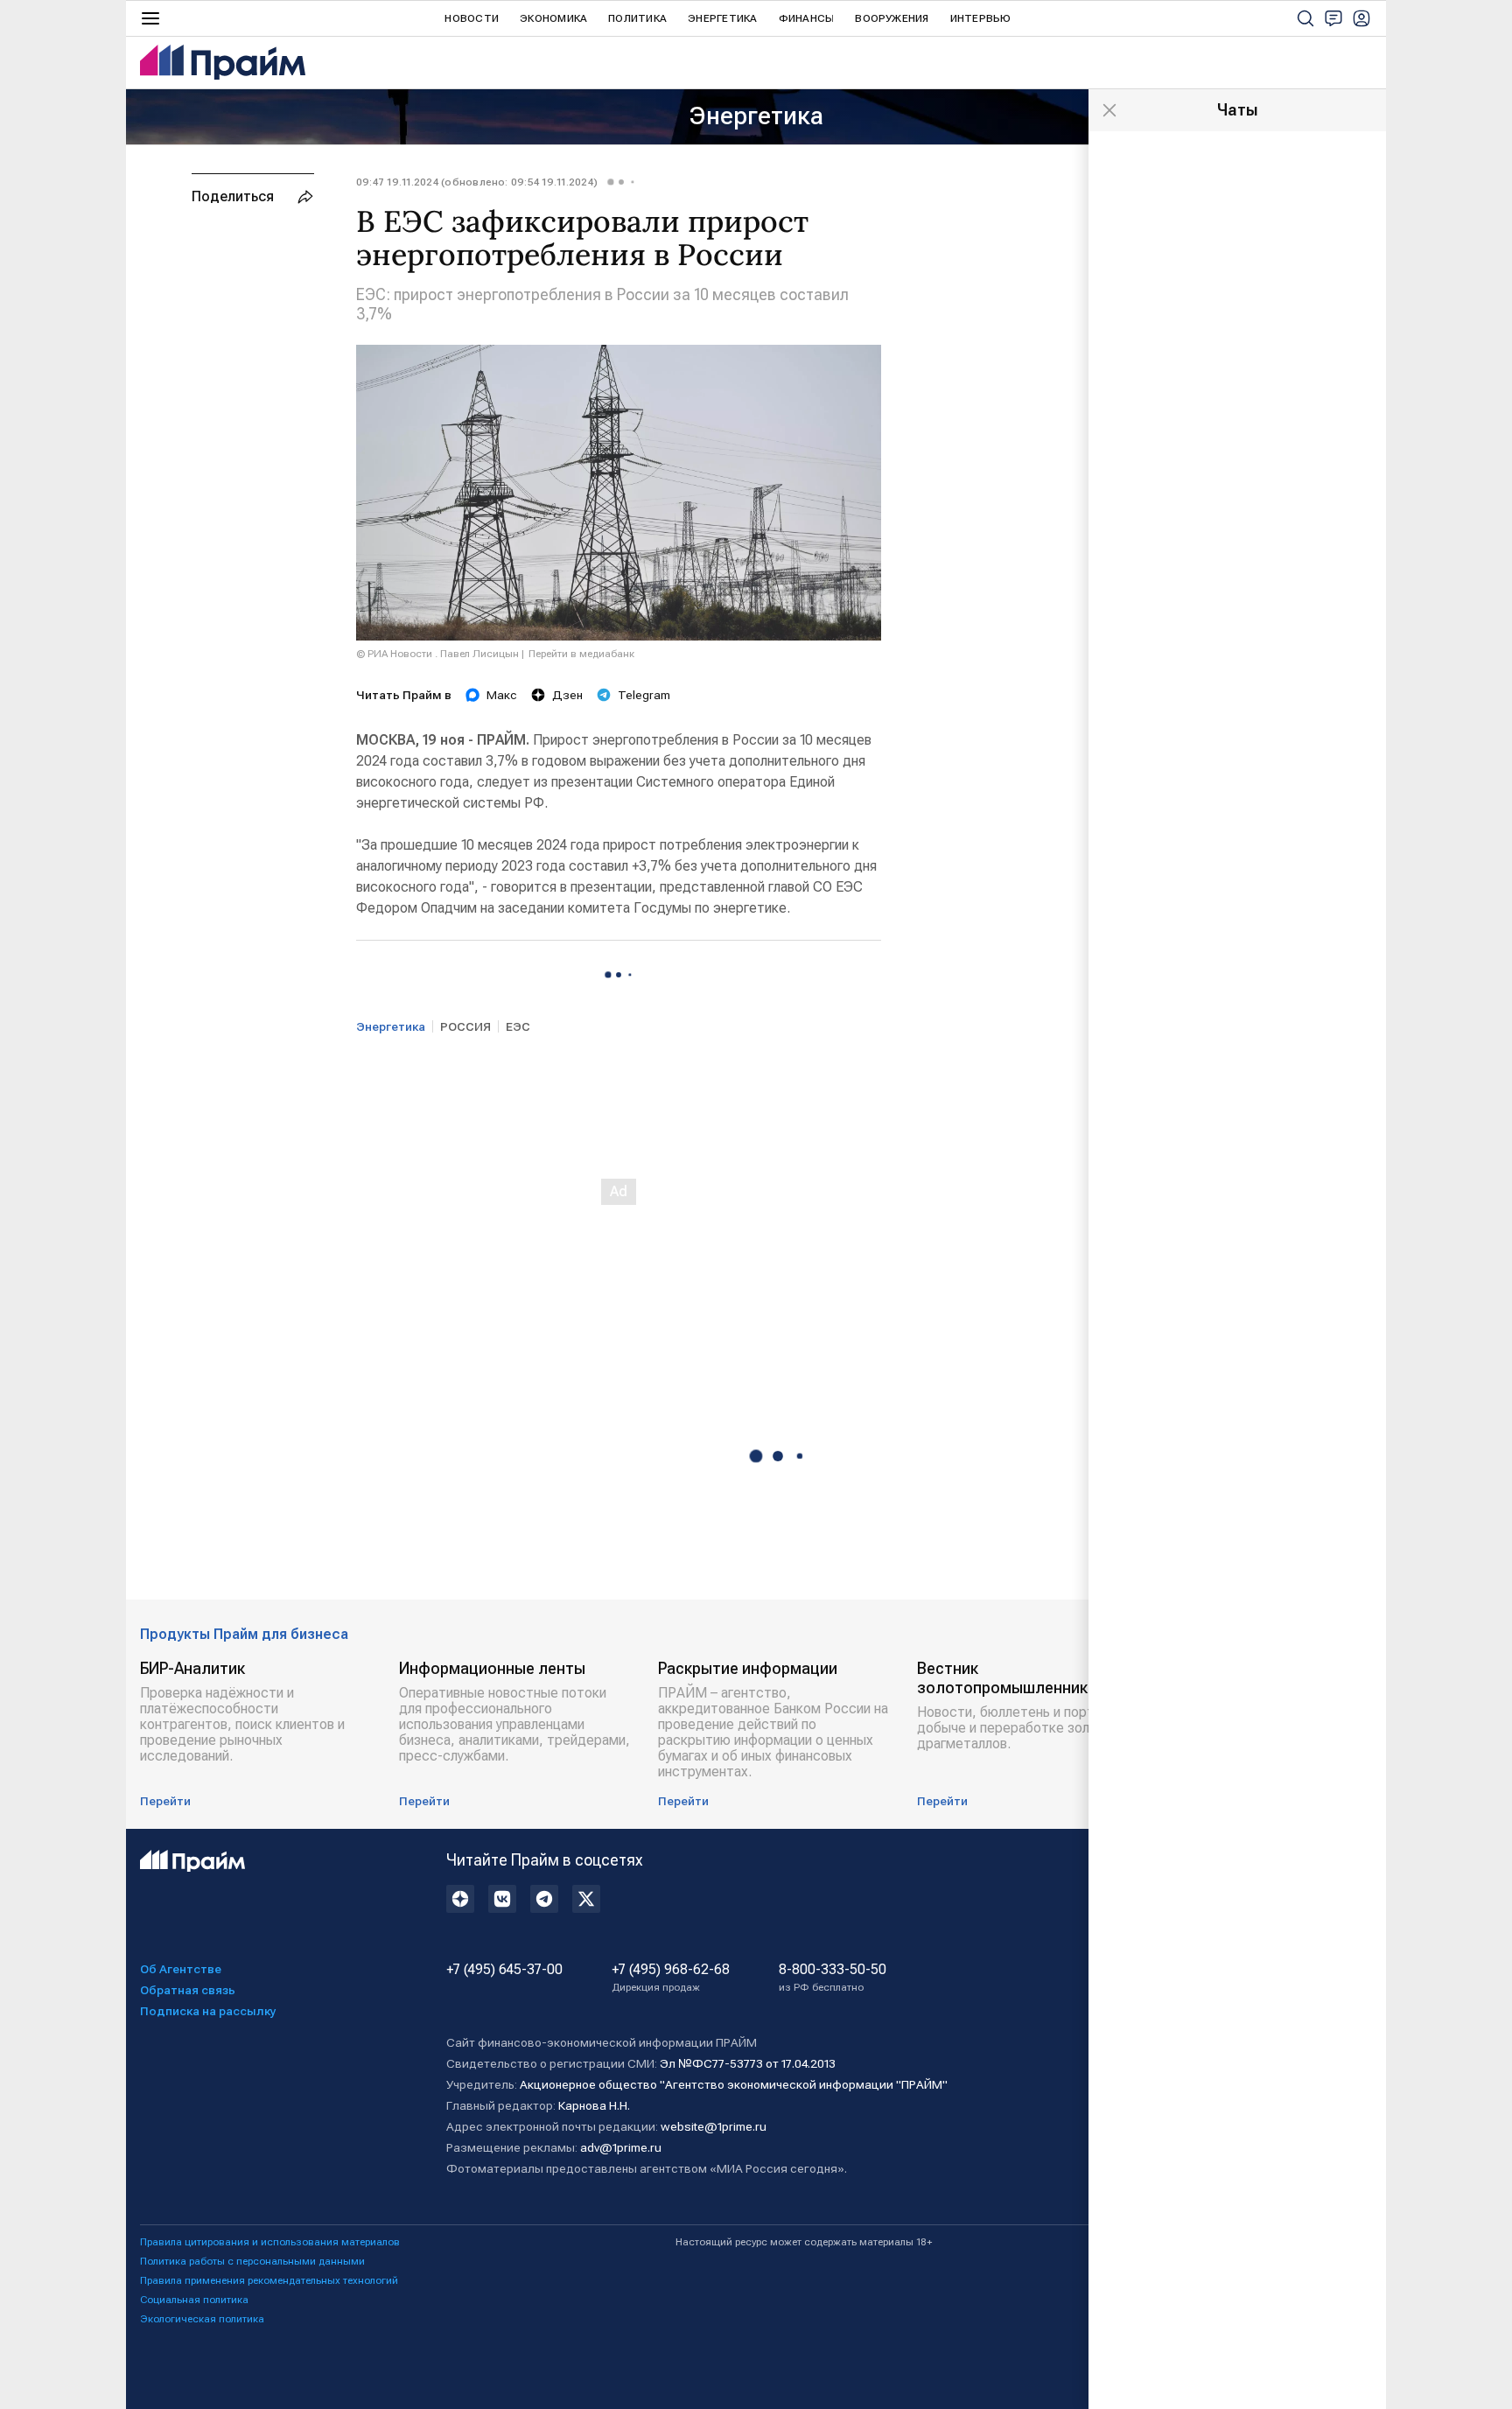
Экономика (553, 18)
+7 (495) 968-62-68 (671, 1978)
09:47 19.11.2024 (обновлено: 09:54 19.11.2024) (477, 182)
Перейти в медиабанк (581, 654)
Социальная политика (194, 2300)
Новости (472, 18)
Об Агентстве (181, 1969)
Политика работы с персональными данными (252, 2261)
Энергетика (722, 18)
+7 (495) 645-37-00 (504, 1970)
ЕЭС (518, 1026)
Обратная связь (188, 1990)
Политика (637, 18)
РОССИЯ (465, 1026)
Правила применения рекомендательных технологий (269, 2280)
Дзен (567, 695)
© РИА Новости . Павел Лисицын (437, 654)
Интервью (981, 18)
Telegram (644, 695)
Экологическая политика (202, 2319)
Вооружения (892, 18)
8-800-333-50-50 (833, 1978)
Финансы (807, 18)
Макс (502, 695)
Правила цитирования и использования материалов (270, 2242)
